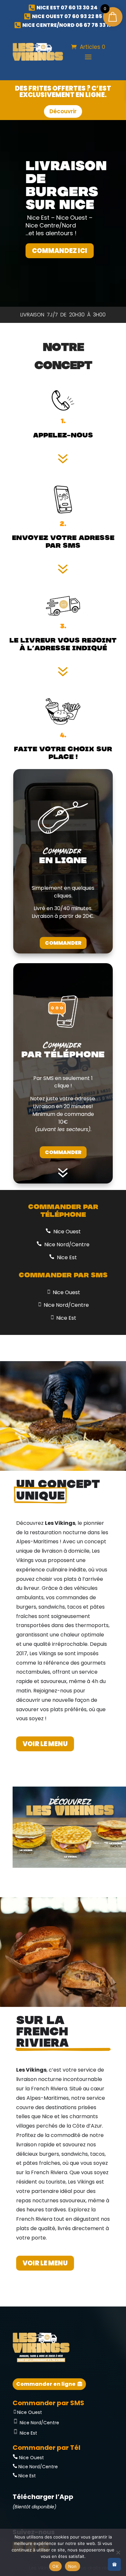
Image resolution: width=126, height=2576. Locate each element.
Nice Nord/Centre (66, 1244)
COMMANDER (63, 943)
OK (55, 2566)
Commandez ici (60, 251)
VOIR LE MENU (45, 1744)
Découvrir (63, 111)
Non (73, 2566)
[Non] (118, 2552)
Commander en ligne (46, 2384)
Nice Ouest (66, 1232)
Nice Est (66, 1257)
